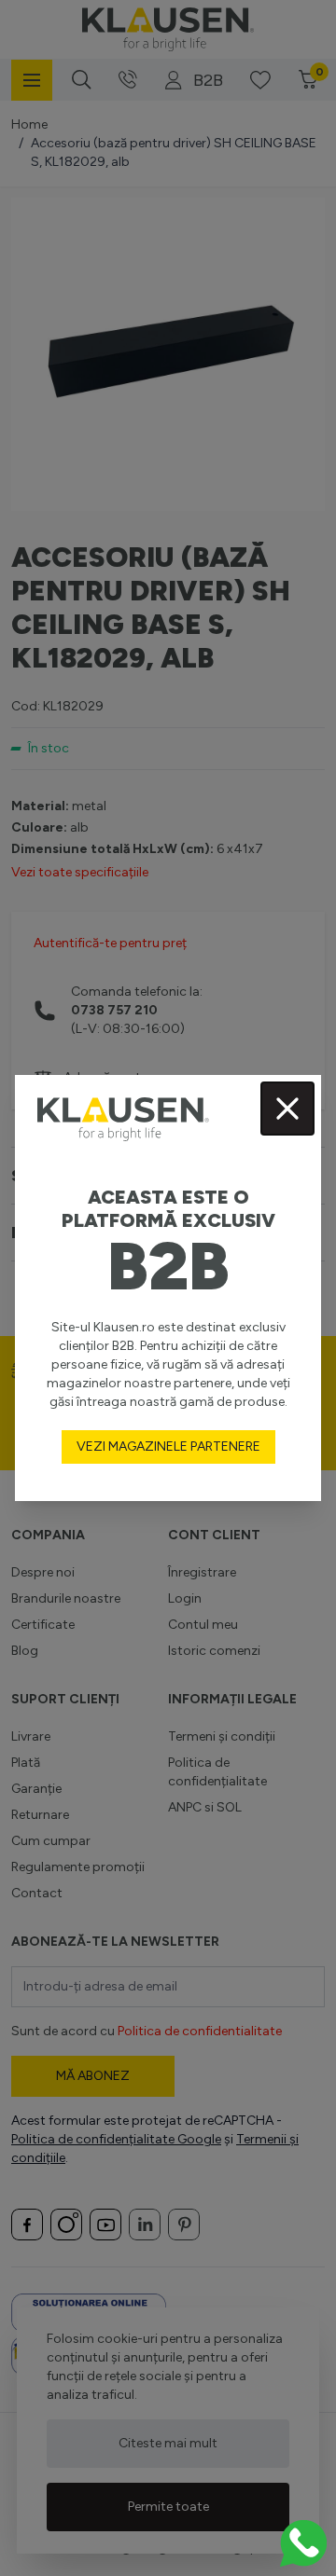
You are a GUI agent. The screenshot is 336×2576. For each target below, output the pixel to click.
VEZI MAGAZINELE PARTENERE (168, 1446)
